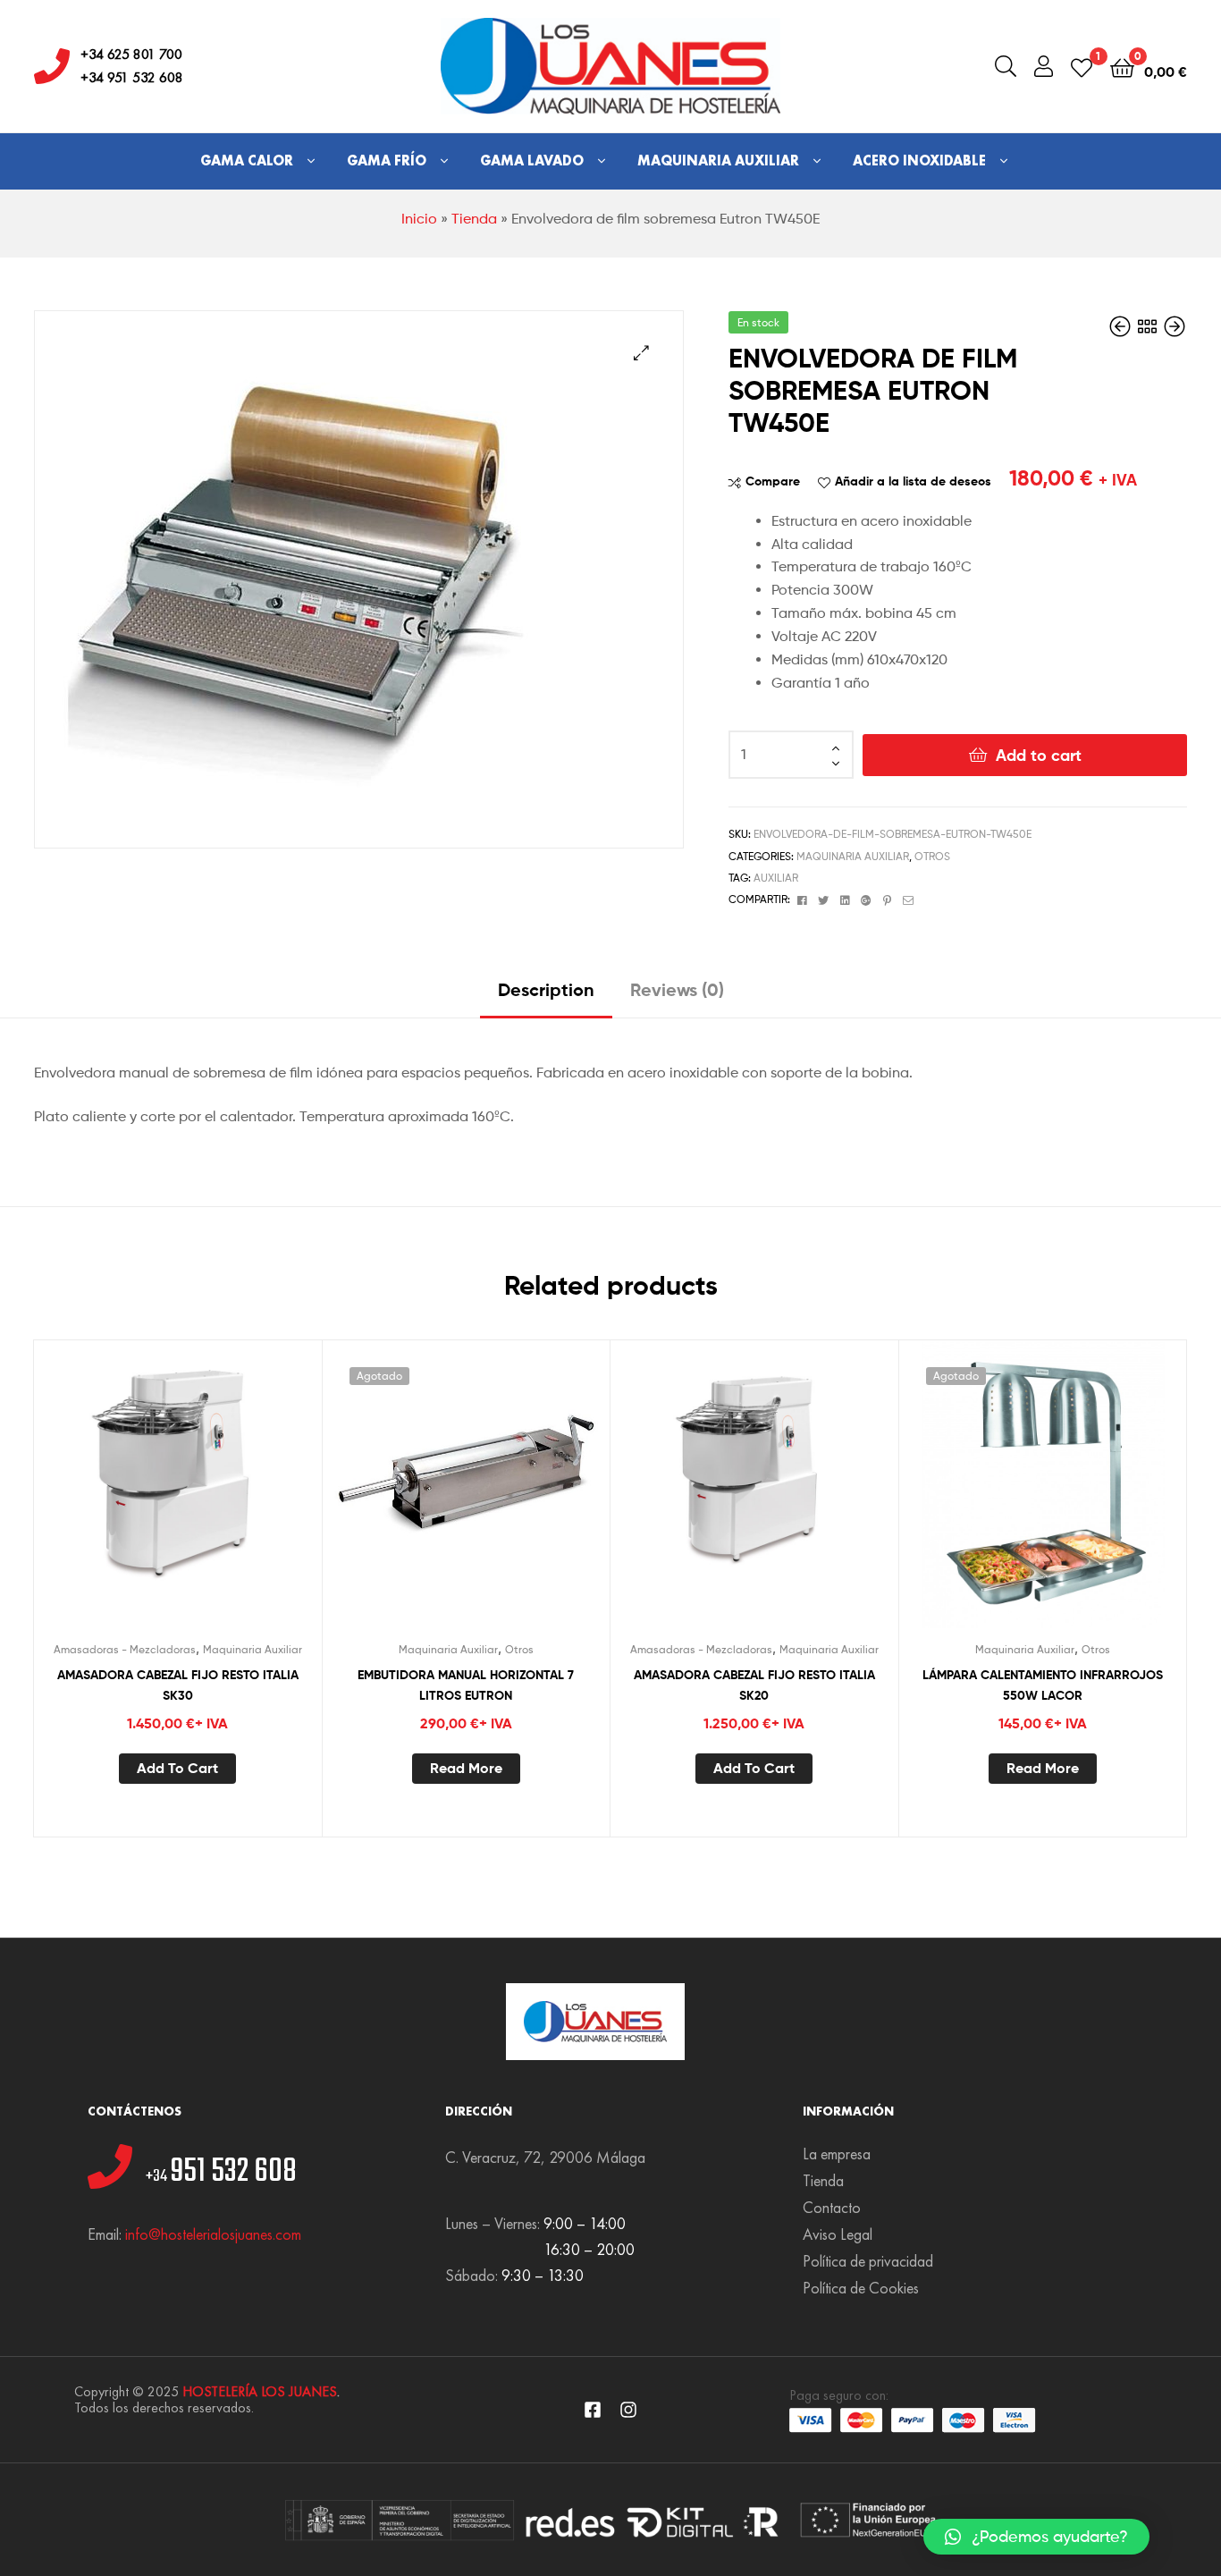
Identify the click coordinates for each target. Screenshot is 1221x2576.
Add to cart (1039, 755)
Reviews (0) (677, 989)
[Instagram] (628, 2410)
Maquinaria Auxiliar (718, 160)
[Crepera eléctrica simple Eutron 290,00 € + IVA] (1175, 327)
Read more (466, 1768)
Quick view (221, 1499)
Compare (773, 481)
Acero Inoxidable (919, 160)
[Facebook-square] (593, 2410)
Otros (932, 856)
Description (546, 989)
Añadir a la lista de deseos (913, 481)
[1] (1082, 67)
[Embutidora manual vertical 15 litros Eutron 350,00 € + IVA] (1122, 327)
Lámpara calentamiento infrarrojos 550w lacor (1043, 1685)
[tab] (546, 997)
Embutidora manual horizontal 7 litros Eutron (466, 1685)
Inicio (419, 219)
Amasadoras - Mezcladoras (125, 1649)
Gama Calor (247, 160)
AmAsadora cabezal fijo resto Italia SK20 (754, 1685)
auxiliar (776, 878)
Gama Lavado (532, 160)
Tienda (474, 219)
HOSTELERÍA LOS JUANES (260, 2391)
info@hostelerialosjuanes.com (213, 2234)
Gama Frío (387, 160)
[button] (1036, 2537)
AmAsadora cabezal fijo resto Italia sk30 (178, 1685)
